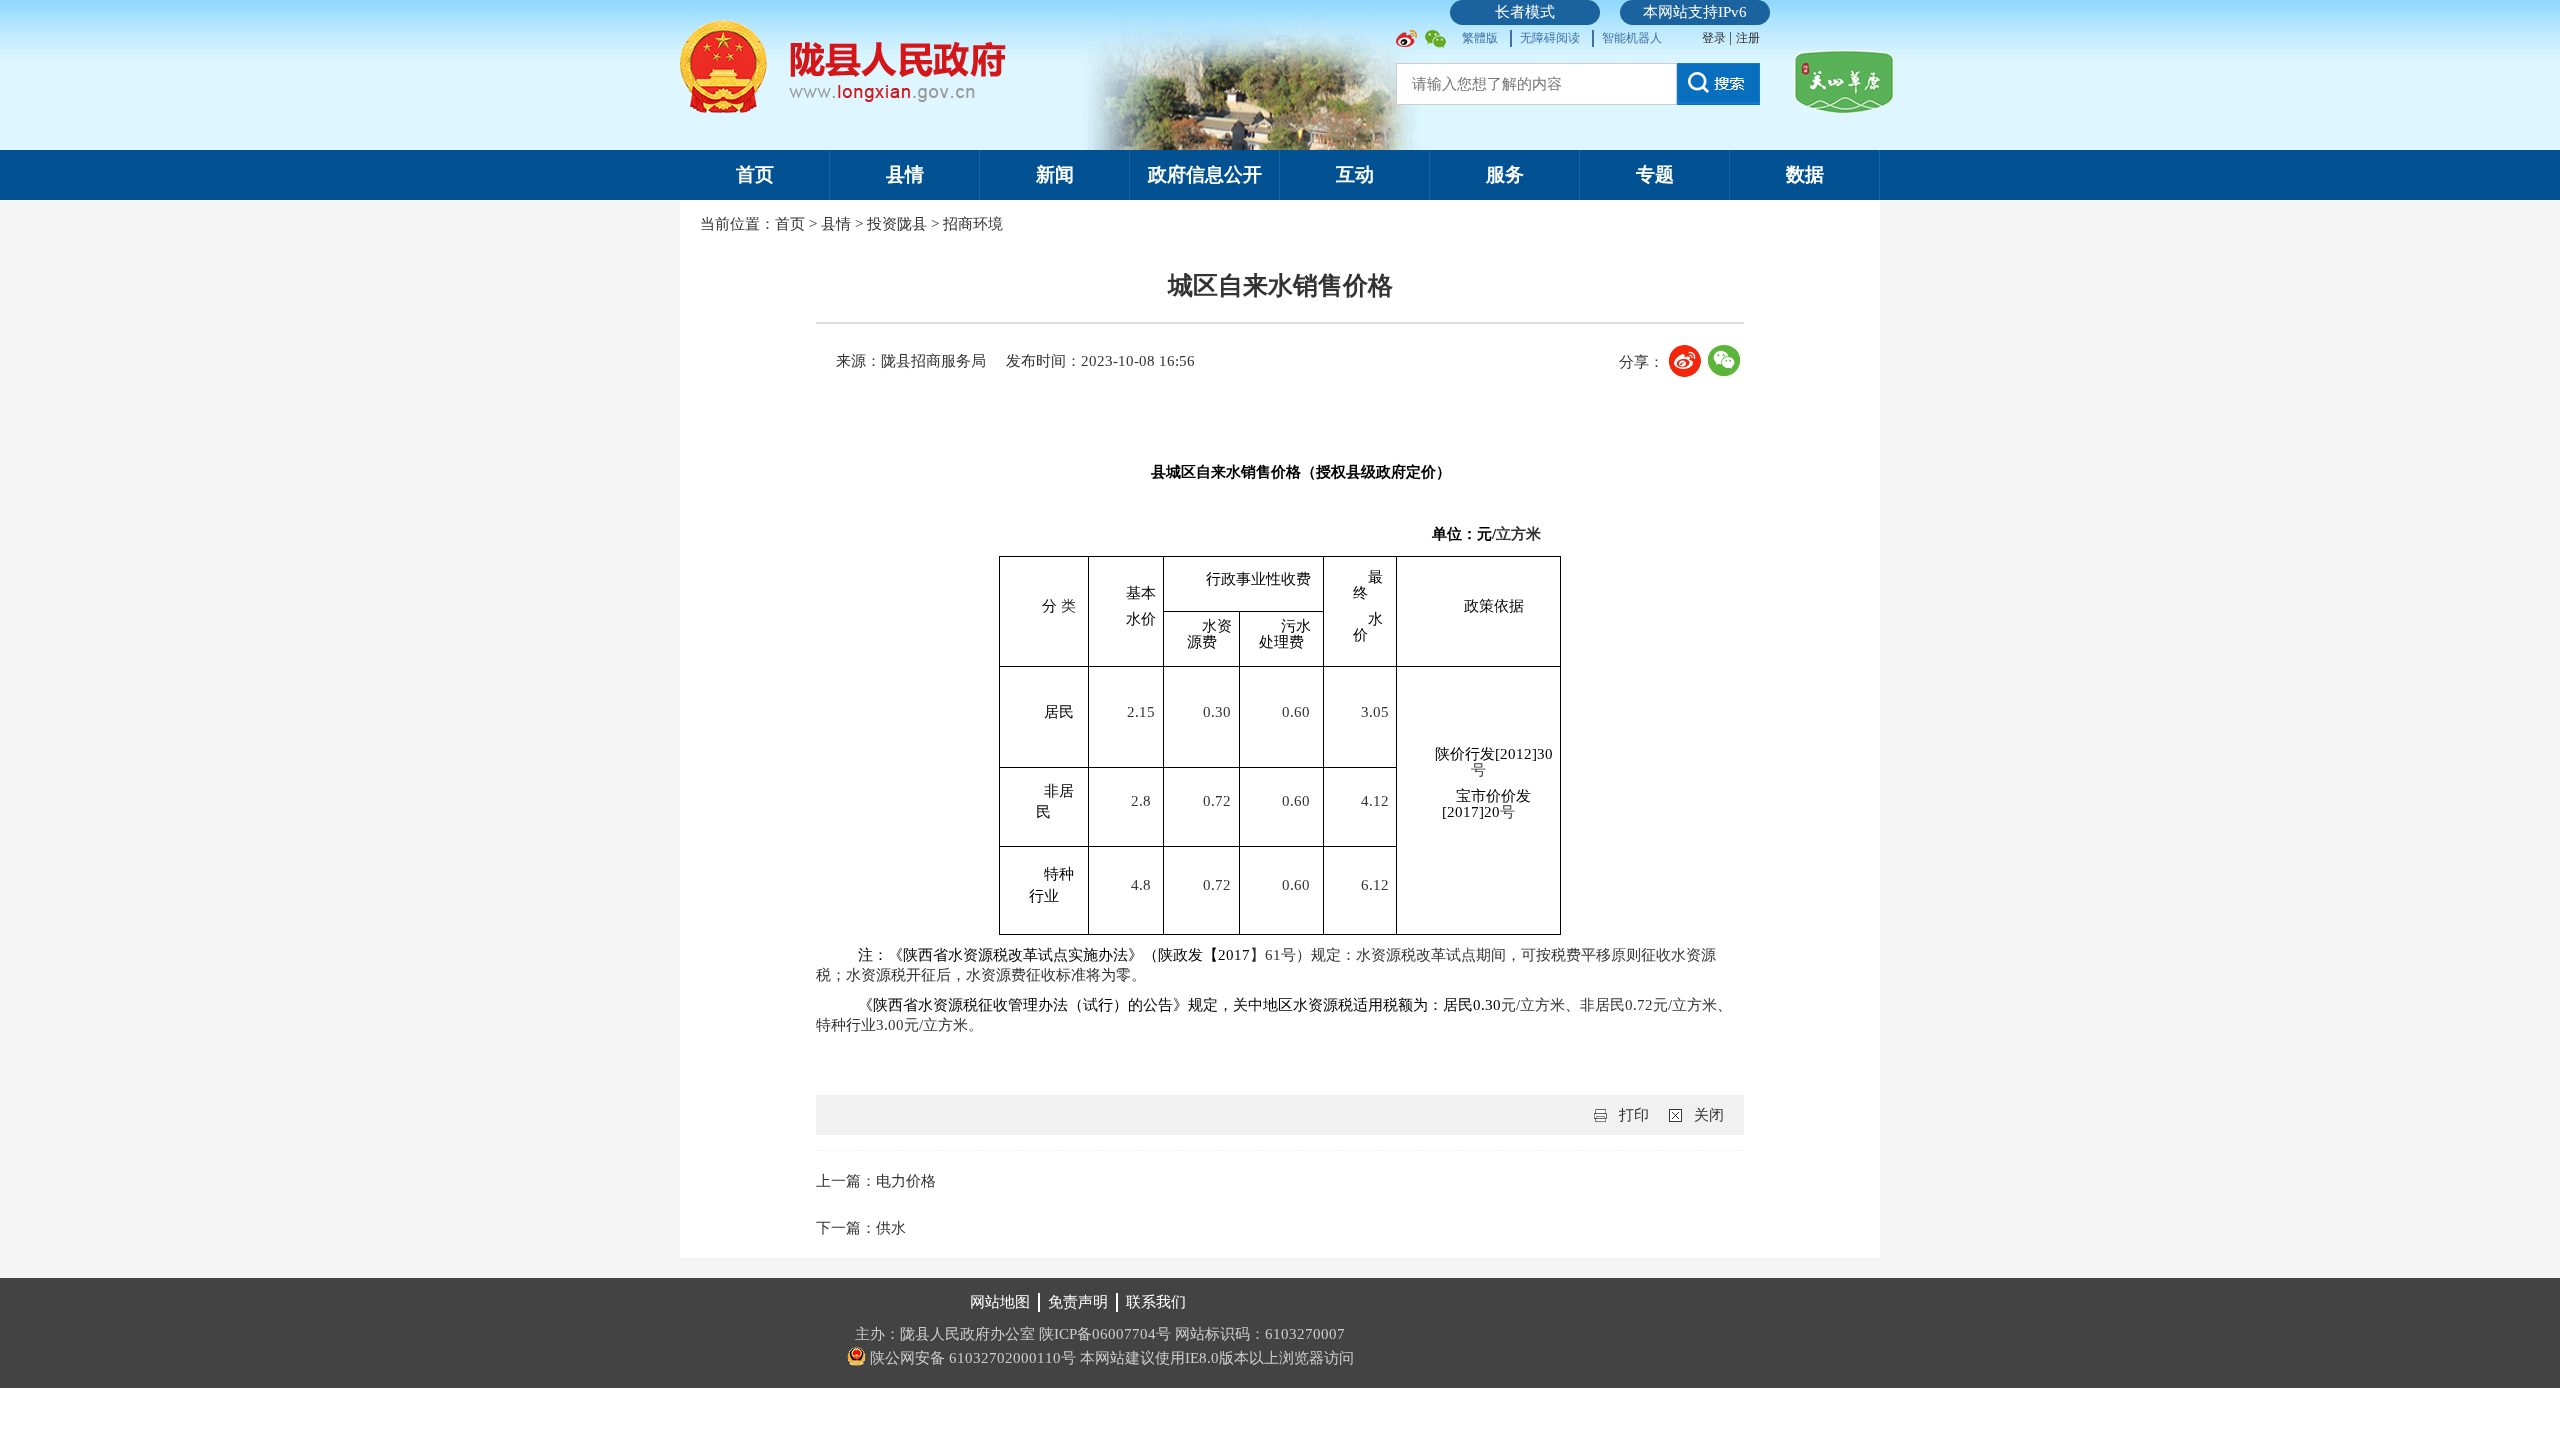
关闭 (1709, 1115)
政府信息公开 (1205, 174)
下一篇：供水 (861, 1228)
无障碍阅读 (1550, 38)
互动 (1355, 174)
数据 (1805, 174)
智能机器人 (1632, 38)
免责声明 (1078, 1302)
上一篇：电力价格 (876, 1181)
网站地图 (1000, 1302)
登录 (1715, 38)
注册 (1748, 38)
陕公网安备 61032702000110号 (971, 1358)
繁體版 (1480, 38)
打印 (1634, 1115)
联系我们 (1156, 1302)
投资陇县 (897, 224)
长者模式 (1525, 12)
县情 (905, 174)
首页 (755, 174)
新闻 (1055, 174)
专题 (1655, 174)
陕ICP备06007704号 (1105, 1334)
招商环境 (973, 224)
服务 (1505, 174)
